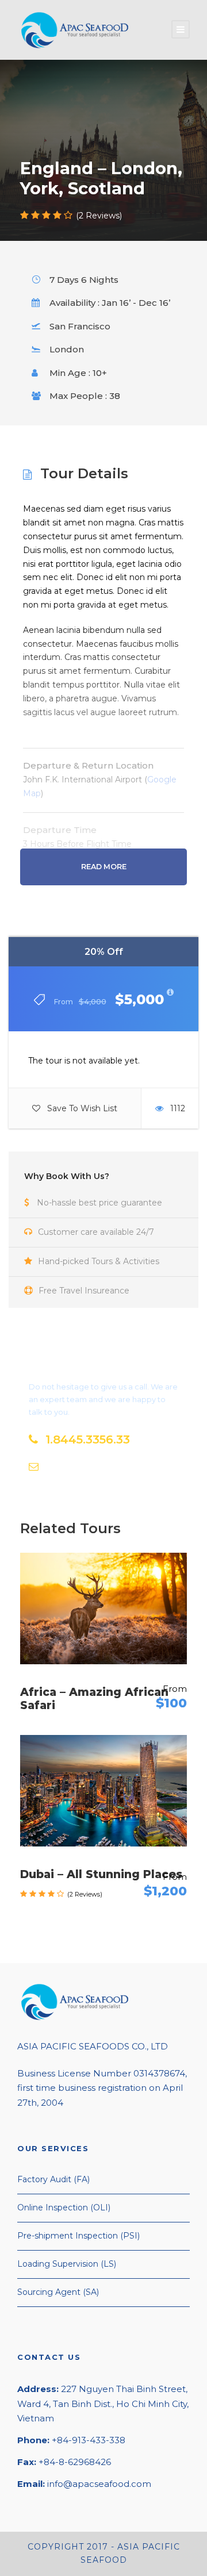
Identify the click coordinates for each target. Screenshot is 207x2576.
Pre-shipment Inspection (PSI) (78, 2236)
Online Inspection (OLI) (64, 2208)
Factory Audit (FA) (53, 2179)
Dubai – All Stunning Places (101, 1874)
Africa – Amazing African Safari (94, 1699)
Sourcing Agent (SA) (58, 2292)
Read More (104, 867)
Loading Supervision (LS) (67, 2264)
